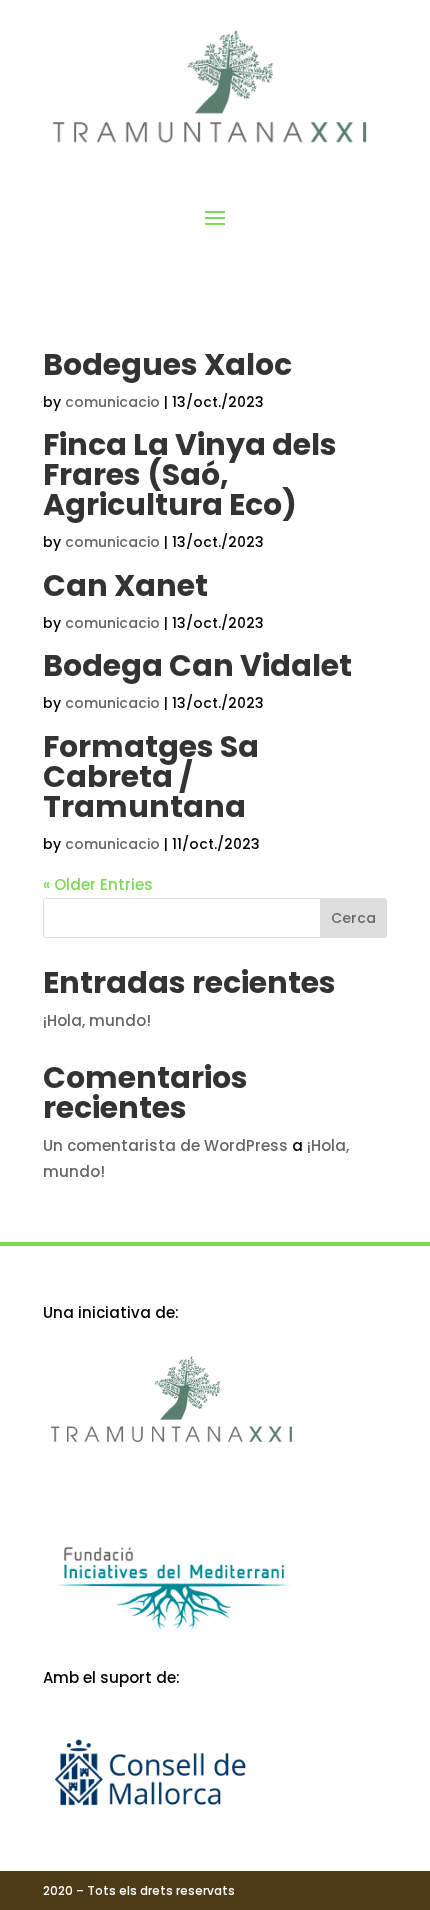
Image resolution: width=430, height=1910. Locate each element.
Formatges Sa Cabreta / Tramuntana (151, 776)
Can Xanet (125, 585)
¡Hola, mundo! (97, 1020)
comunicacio (112, 402)
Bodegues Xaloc (167, 364)
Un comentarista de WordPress (165, 1145)
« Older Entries (98, 884)
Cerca (353, 918)
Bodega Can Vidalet (197, 665)
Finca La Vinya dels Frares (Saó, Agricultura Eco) (190, 474)
